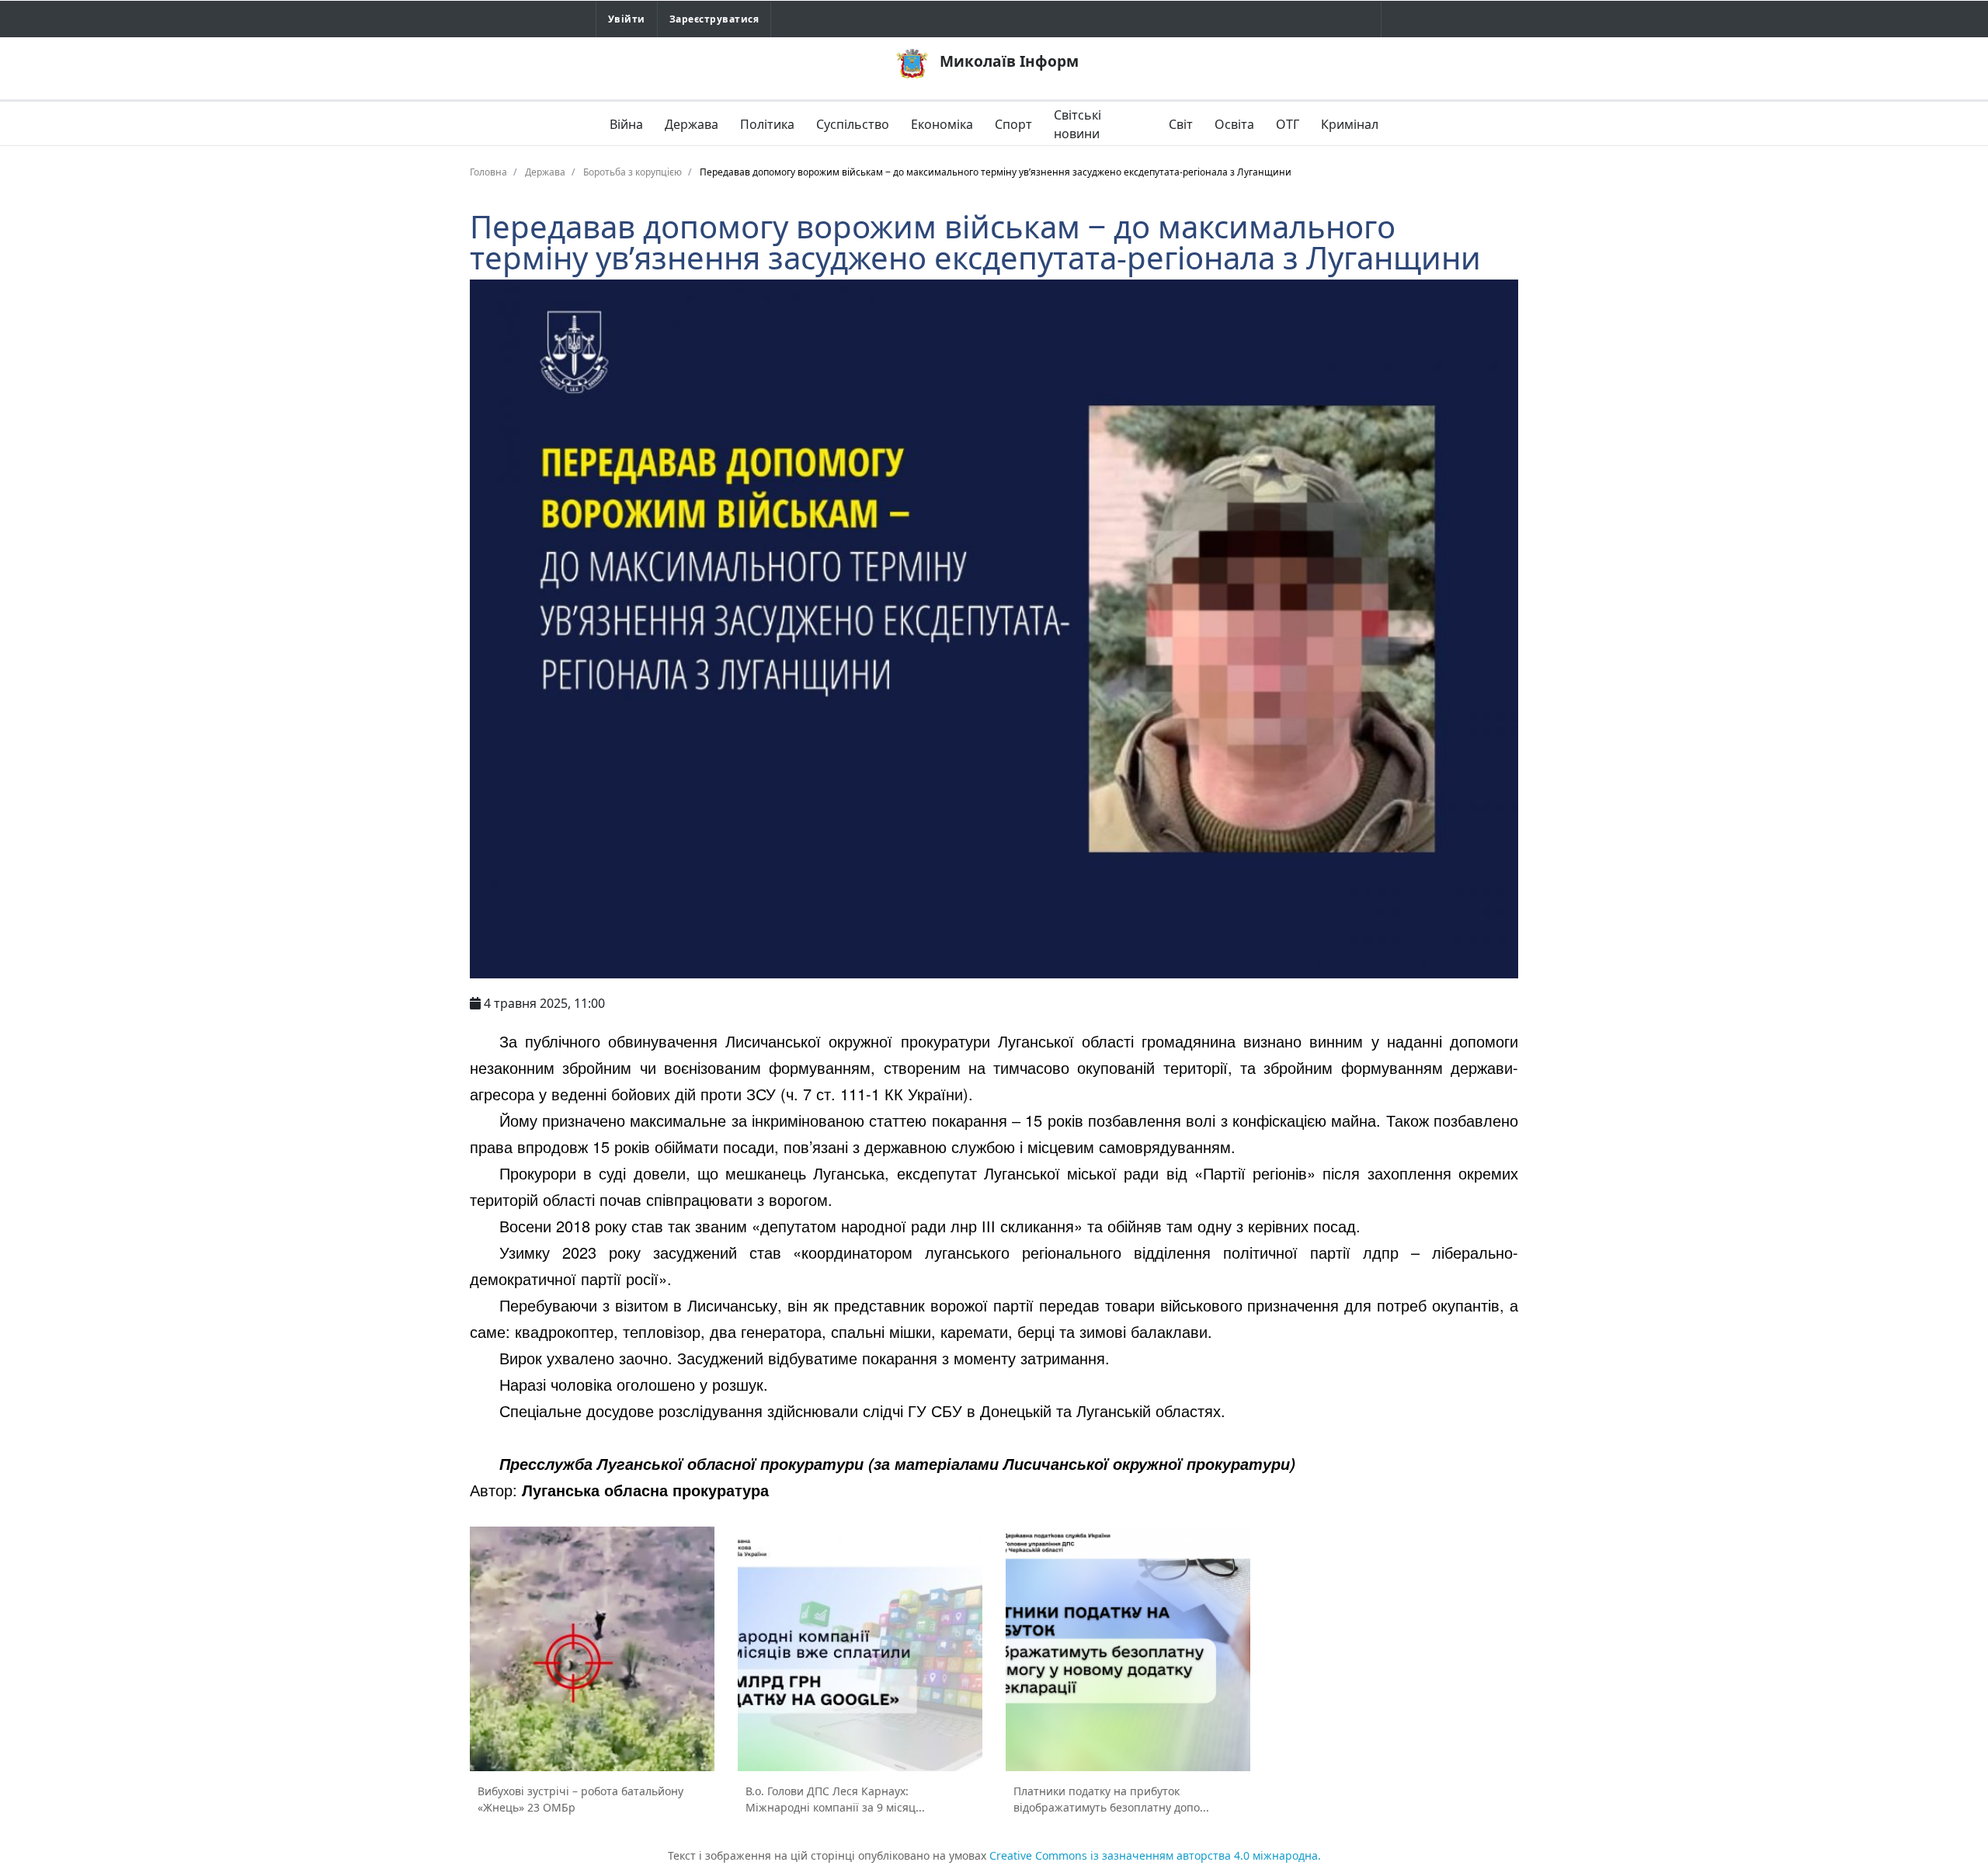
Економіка (942, 124)
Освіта (1234, 124)
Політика (767, 124)
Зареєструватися (714, 19)
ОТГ (1288, 124)
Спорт (1013, 124)
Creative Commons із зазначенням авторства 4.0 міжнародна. (1155, 1855)
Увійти (627, 19)
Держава (692, 124)
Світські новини (1077, 124)
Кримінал (1350, 124)
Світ (1181, 124)
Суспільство (853, 124)
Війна (626, 124)
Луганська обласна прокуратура (645, 1490)
